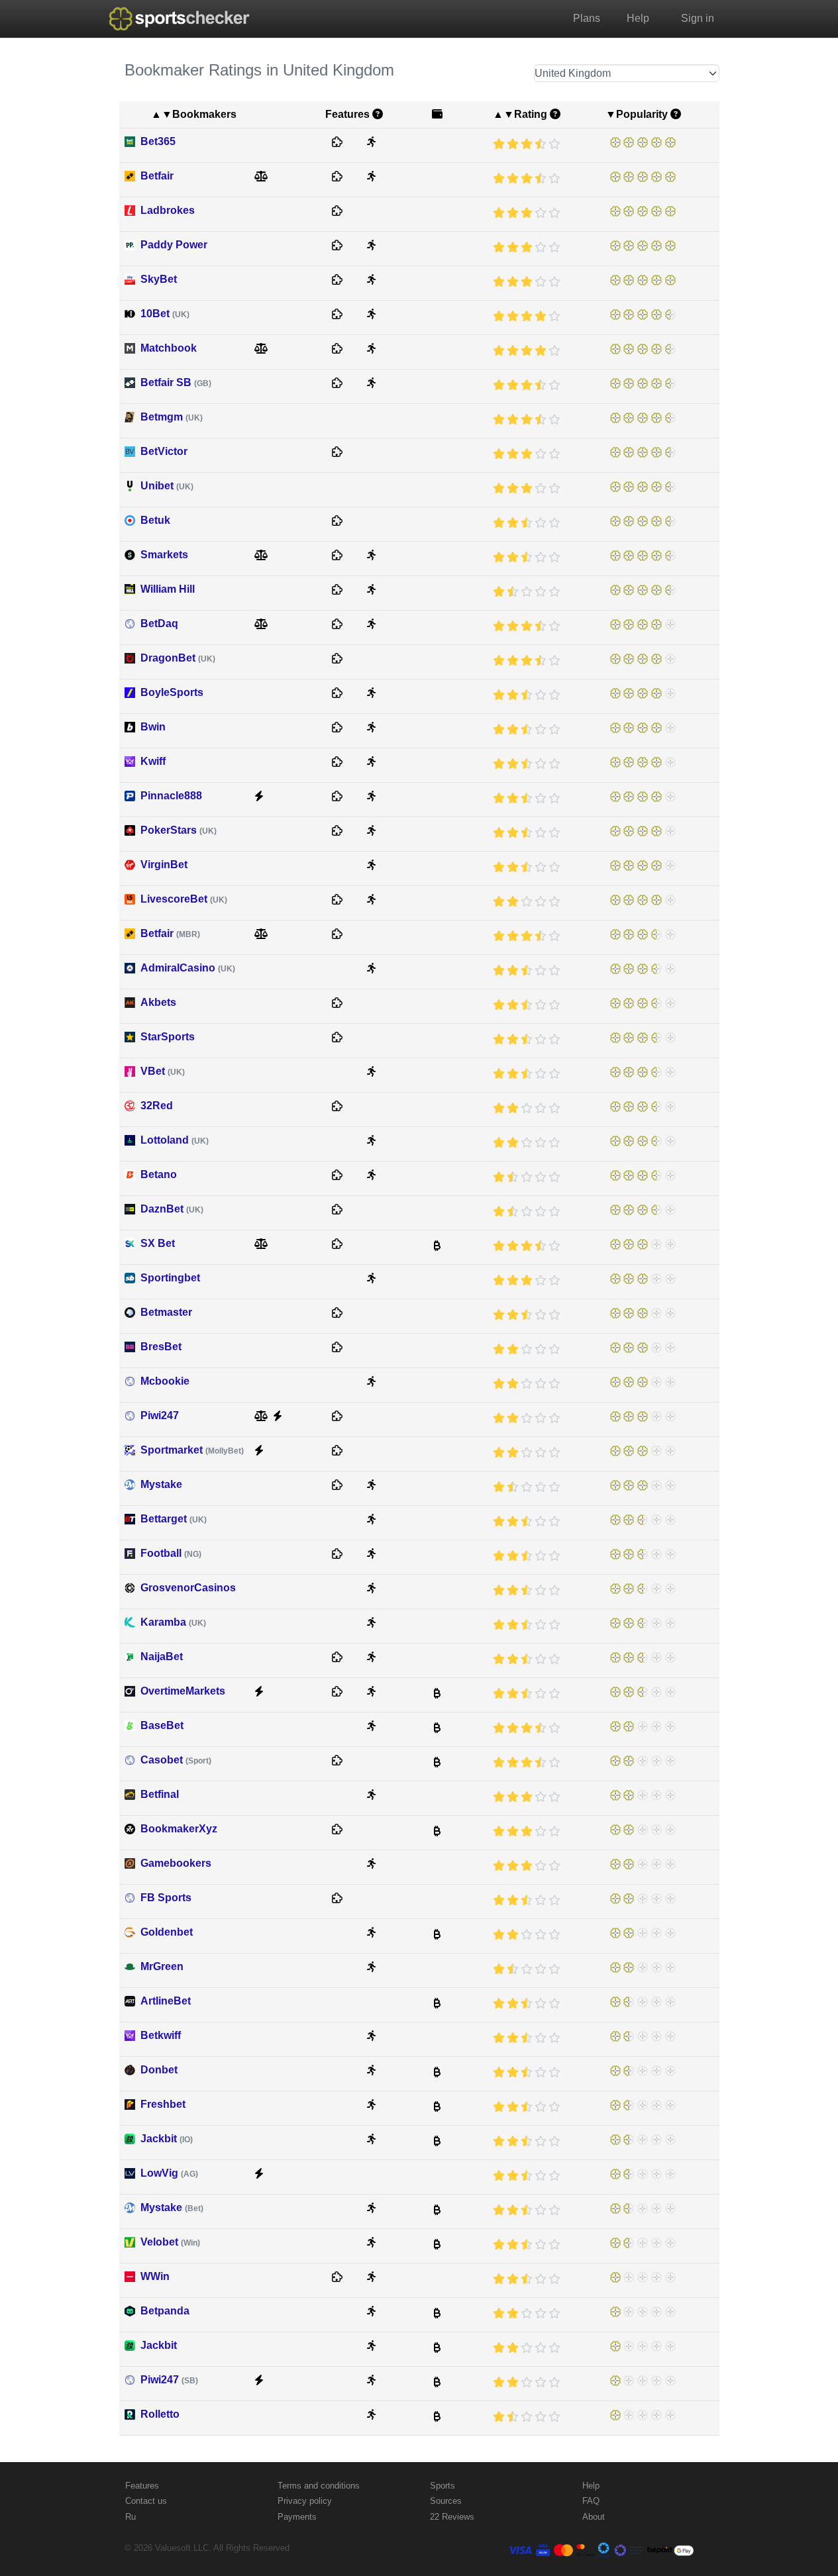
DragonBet (178, 658)
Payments (297, 2517)
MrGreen (162, 1966)
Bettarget (174, 1519)
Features (142, 2486)
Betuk (155, 520)
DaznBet (172, 1209)
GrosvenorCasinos (188, 1588)
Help (638, 18)
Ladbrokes (168, 210)
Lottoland (175, 1140)
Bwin (153, 727)
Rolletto (160, 2414)
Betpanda (165, 2311)
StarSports (168, 1037)
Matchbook (169, 348)
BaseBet (162, 1725)
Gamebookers (176, 1863)
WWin (155, 2276)
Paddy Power (174, 245)
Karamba (173, 1622)
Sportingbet (170, 1278)
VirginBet (164, 865)
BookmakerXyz (179, 1829)
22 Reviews (452, 2517)
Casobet (176, 1760)
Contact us (146, 2501)
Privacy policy (305, 2501)
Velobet (170, 2242)
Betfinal (160, 1794)
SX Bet (158, 1243)
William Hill (168, 589)
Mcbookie (165, 1381)
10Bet (165, 314)
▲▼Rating (520, 114)
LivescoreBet (184, 899)
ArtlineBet (166, 2001)
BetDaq (159, 623)
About (594, 2517)
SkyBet (159, 279)
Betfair (157, 176)
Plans (587, 18)
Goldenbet (167, 1932)
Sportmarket (192, 1450)
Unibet (167, 486)
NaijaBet (162, 1657)
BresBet (161, 1347)
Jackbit (167, 2139)
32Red (157, 1106)
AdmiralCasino (188, 968)
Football (171, 1553)
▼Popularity (637, 114)
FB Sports (166, 1898)
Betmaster (166, 1312)
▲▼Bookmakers (194, 114)
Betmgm (172, 417)
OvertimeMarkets (183, 1691)
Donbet (159, 2070)
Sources (446, 2501)
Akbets (158, 1002)
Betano (159, 1174)
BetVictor (164, 451)
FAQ (591, 2501)
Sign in (698, 18)
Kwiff (153, 761)
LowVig (169, 2173)
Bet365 (158, 141)
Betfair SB (176, 382)
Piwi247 (160, 1415)
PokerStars (179, 830)
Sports (443, 2486)
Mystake (161, 1484)
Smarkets (164, 555)
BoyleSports (172, 692)
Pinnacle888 (171, 796)
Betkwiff (161, 2035)
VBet (163, 1071)
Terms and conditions (319, 2486)
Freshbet (163, 2104)
